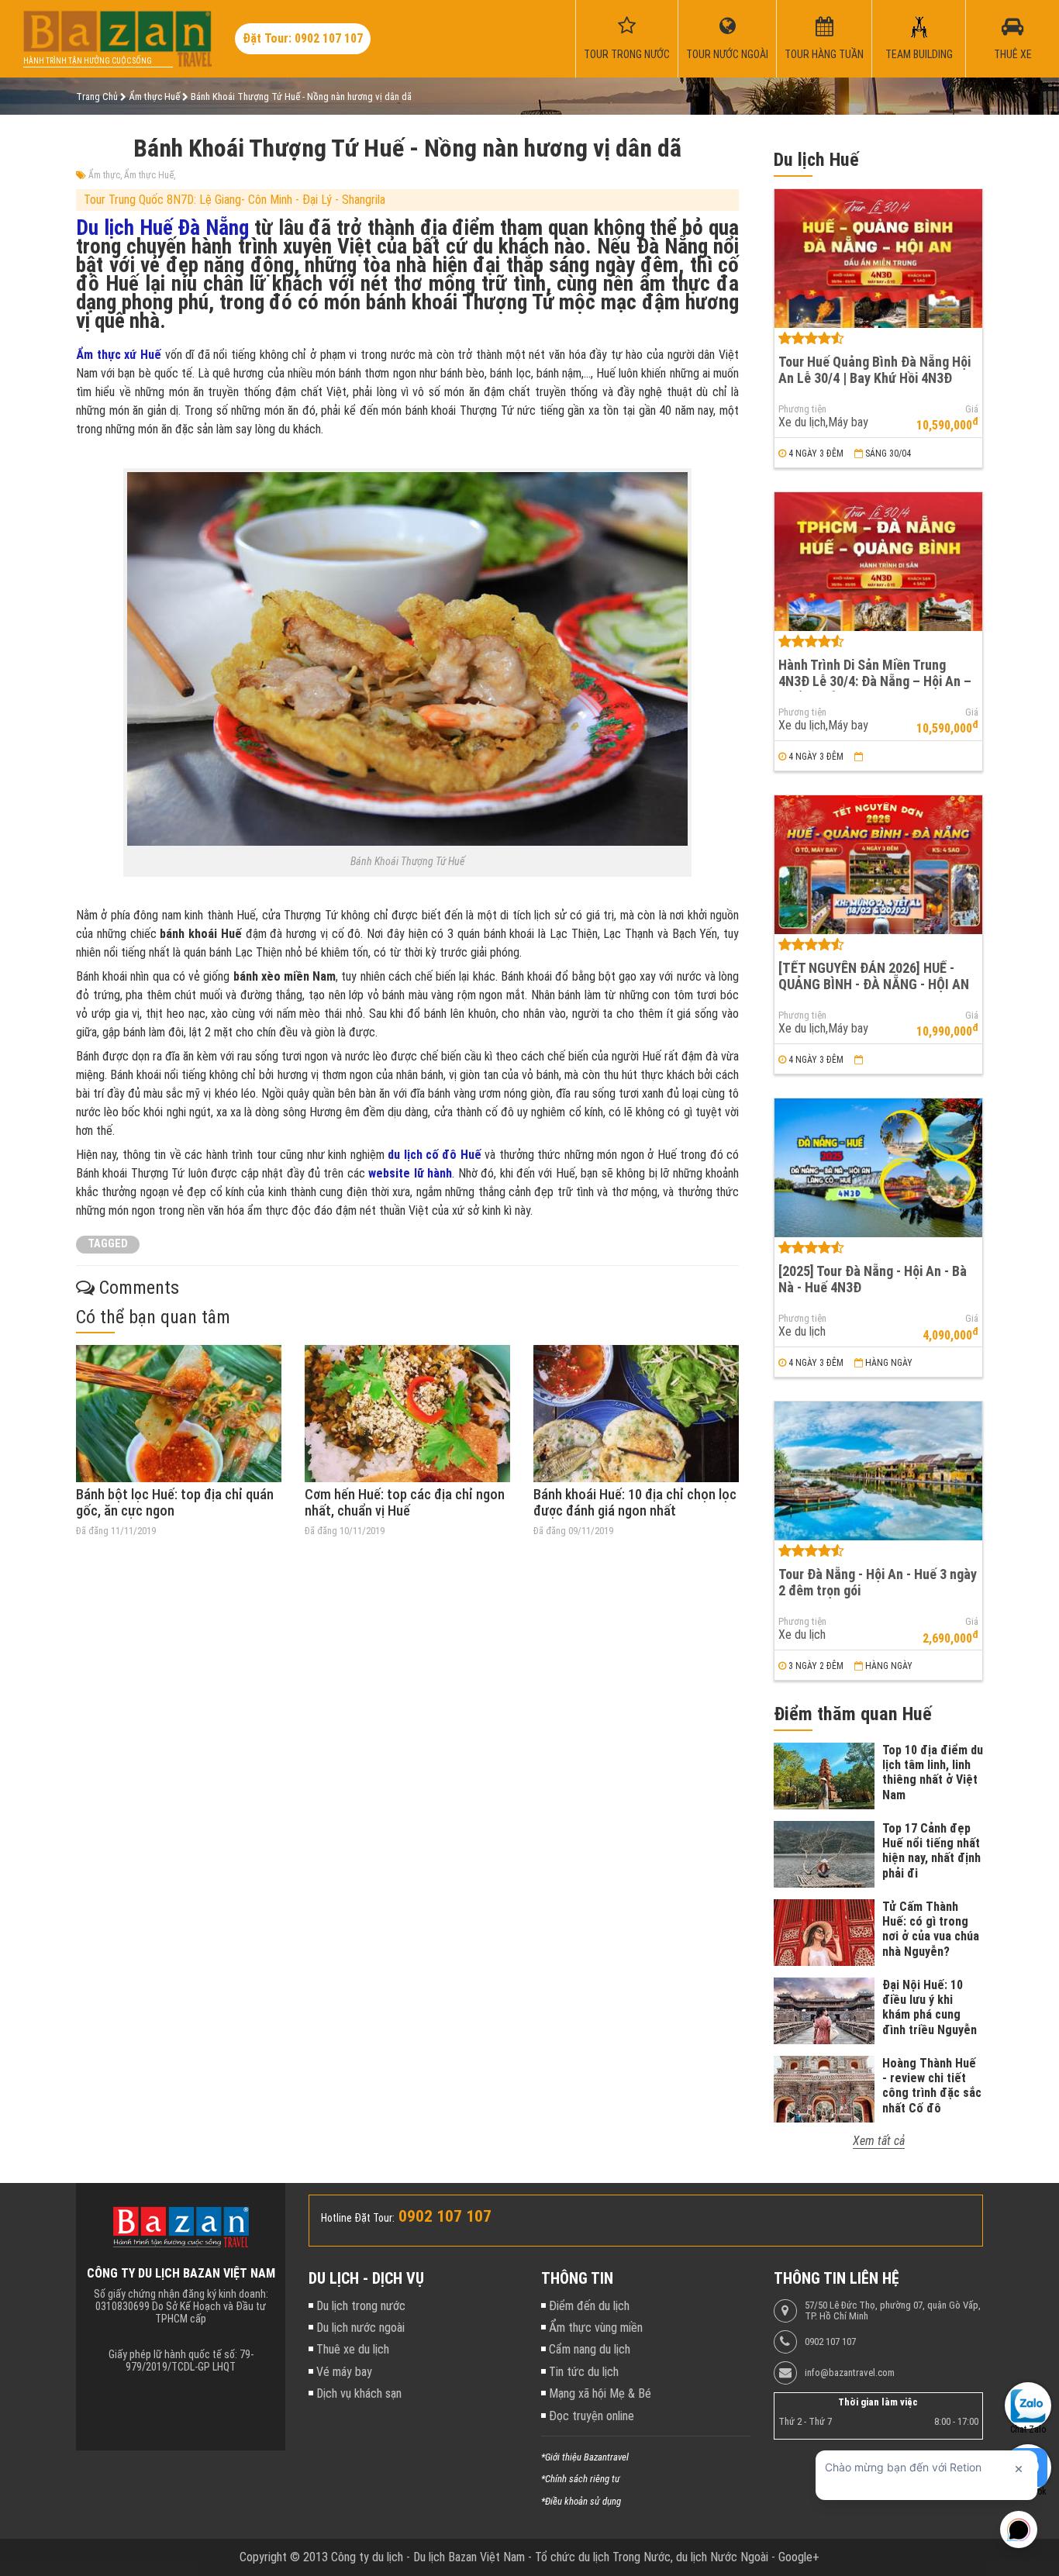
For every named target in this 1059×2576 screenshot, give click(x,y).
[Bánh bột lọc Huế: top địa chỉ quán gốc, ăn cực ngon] (179, 1414)
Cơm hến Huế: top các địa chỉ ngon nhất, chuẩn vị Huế (405, 1503)
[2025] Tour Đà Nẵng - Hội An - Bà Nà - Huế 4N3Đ (873, 1279)
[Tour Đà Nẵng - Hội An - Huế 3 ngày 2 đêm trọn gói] (878, 1471)
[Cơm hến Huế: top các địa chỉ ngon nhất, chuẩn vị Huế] (407, 1414)
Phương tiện (802, 409)
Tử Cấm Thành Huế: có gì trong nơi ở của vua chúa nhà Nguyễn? (931, 1929)
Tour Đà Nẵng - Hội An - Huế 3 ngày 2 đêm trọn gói (878, 1582)
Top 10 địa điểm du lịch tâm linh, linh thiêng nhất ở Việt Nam (933, 1773)
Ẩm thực (104, 175)
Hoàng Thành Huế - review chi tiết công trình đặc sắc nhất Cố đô (932, 2086)
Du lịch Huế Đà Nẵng (162, 228)
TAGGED (108, 1244)
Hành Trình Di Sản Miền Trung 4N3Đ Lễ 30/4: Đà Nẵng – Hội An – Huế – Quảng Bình (875, 681)
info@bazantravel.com (850, 2373)
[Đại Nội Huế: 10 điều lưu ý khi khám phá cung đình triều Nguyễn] (824, 2011)
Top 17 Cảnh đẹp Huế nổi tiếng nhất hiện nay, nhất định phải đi (931, 1851)
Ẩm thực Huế (149, 175)
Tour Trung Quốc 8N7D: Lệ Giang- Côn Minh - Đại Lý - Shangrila (235, 200)
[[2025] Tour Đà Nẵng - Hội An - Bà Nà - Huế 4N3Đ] (878, 1168)
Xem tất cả (879, 2141)
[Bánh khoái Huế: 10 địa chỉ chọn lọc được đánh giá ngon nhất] (636, 1414)
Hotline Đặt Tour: (358, 2218)
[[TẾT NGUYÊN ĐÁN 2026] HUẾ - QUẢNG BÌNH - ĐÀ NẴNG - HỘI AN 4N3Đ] (878, 865)
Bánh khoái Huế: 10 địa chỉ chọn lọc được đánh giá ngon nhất (635, 1503)
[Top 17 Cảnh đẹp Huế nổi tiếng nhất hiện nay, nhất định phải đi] (824, 1854)
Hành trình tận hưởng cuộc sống (88, 61)
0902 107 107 (830, 2342)
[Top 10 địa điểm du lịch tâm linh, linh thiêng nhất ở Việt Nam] (824, 1776)
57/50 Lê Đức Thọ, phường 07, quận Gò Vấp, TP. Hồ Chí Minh (893, 2311)
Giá (972, 409)
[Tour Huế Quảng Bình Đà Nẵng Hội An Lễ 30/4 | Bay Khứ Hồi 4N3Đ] (878, 259)
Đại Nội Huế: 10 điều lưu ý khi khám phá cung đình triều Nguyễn (930, 2007)
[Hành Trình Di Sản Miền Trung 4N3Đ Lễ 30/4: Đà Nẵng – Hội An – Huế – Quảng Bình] (878, 562)
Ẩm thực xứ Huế (119, 355)
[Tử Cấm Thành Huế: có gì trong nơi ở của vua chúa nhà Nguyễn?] (824, 1933)
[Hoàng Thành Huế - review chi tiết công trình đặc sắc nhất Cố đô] (824, 2089)
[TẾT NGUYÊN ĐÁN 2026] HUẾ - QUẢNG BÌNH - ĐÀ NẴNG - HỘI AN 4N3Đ (874, 984)
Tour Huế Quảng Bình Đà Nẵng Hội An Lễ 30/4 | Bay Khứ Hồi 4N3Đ (874, 370)
